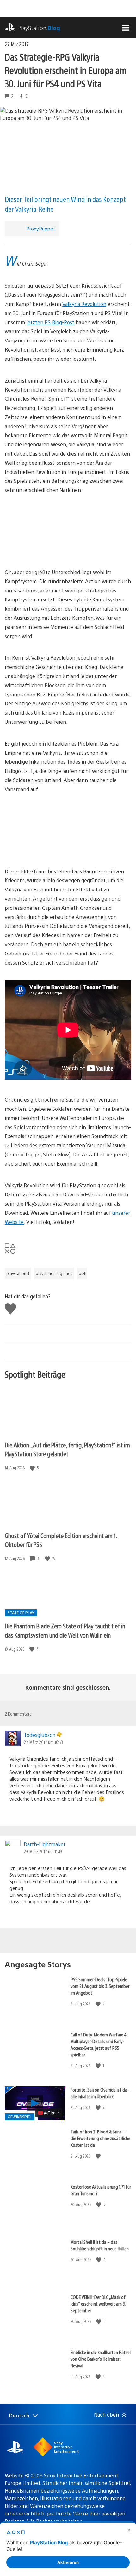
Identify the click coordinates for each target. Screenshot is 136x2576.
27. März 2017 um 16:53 (43, 1742)
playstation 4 (18, 1273)
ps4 (82, 1273)
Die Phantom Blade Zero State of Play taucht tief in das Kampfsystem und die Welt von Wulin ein (65, 1630)
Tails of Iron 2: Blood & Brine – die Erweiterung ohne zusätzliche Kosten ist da (100, 2138)
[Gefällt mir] (33, 1468)
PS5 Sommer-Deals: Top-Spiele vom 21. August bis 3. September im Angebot (100, 1986)
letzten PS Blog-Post (50, 322)
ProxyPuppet (41, 228)
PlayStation (39, 28)
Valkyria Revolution (84, 304)
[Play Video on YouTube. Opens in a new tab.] (49, 2113)
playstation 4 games (54, 1273)
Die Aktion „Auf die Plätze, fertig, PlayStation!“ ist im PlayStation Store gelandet (67, 1449)
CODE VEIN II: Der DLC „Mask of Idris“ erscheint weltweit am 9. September (98, 2304)
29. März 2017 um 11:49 (43, 1851)
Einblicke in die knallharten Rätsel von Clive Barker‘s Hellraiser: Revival (101, 2359)
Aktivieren (68, 2562)
